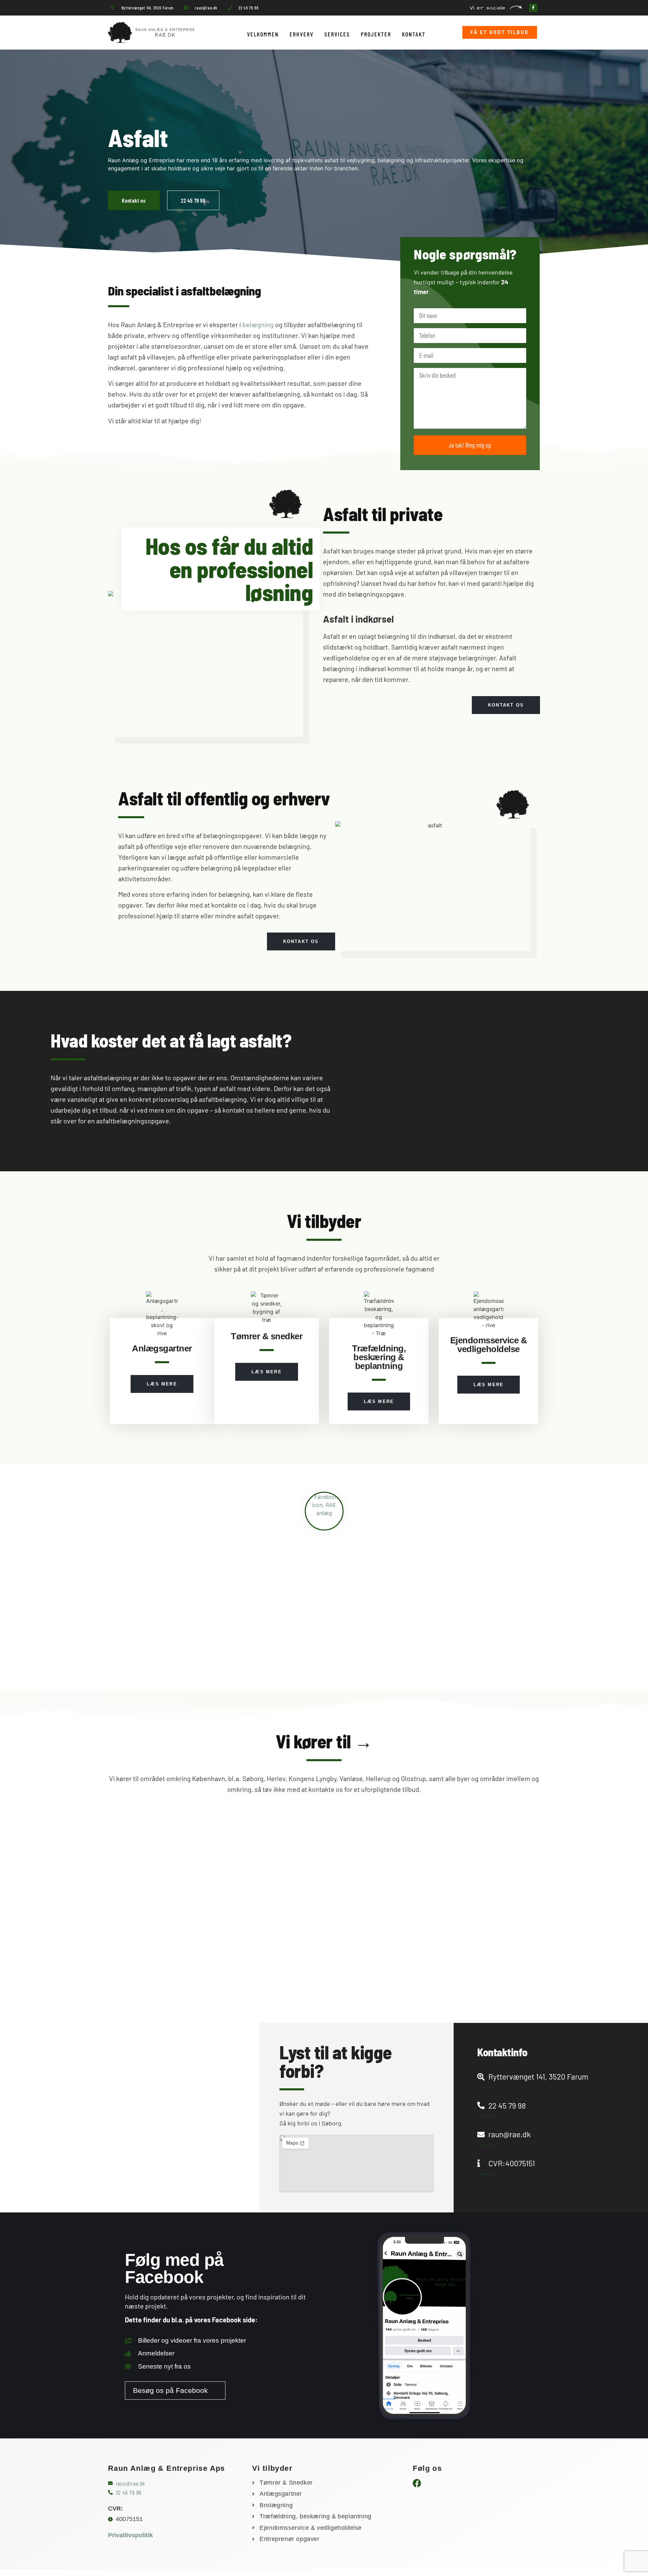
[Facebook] (417, 2483)
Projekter (376, 34)
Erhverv (302, 34)
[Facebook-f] (533, 8)
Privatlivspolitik (130, 2535)
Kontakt (414, 34)
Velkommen (263, 34)
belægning (259, 324)
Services (337, 34)
